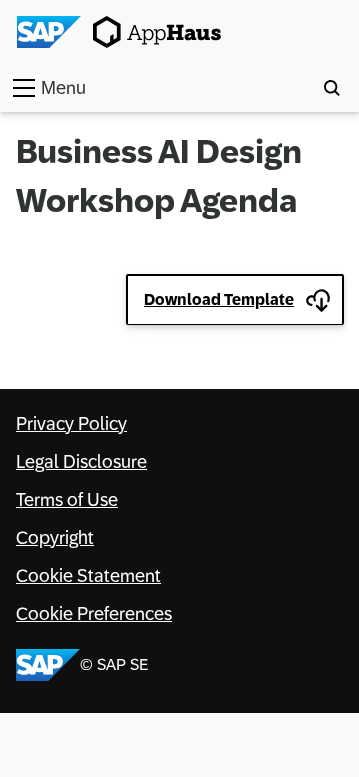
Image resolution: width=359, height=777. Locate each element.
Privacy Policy (71, 424)
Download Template (219, 299)
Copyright (55, 538)
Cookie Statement (88, 576)
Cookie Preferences (94, 614)
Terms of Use (67, 500)
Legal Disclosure (81, 462)
